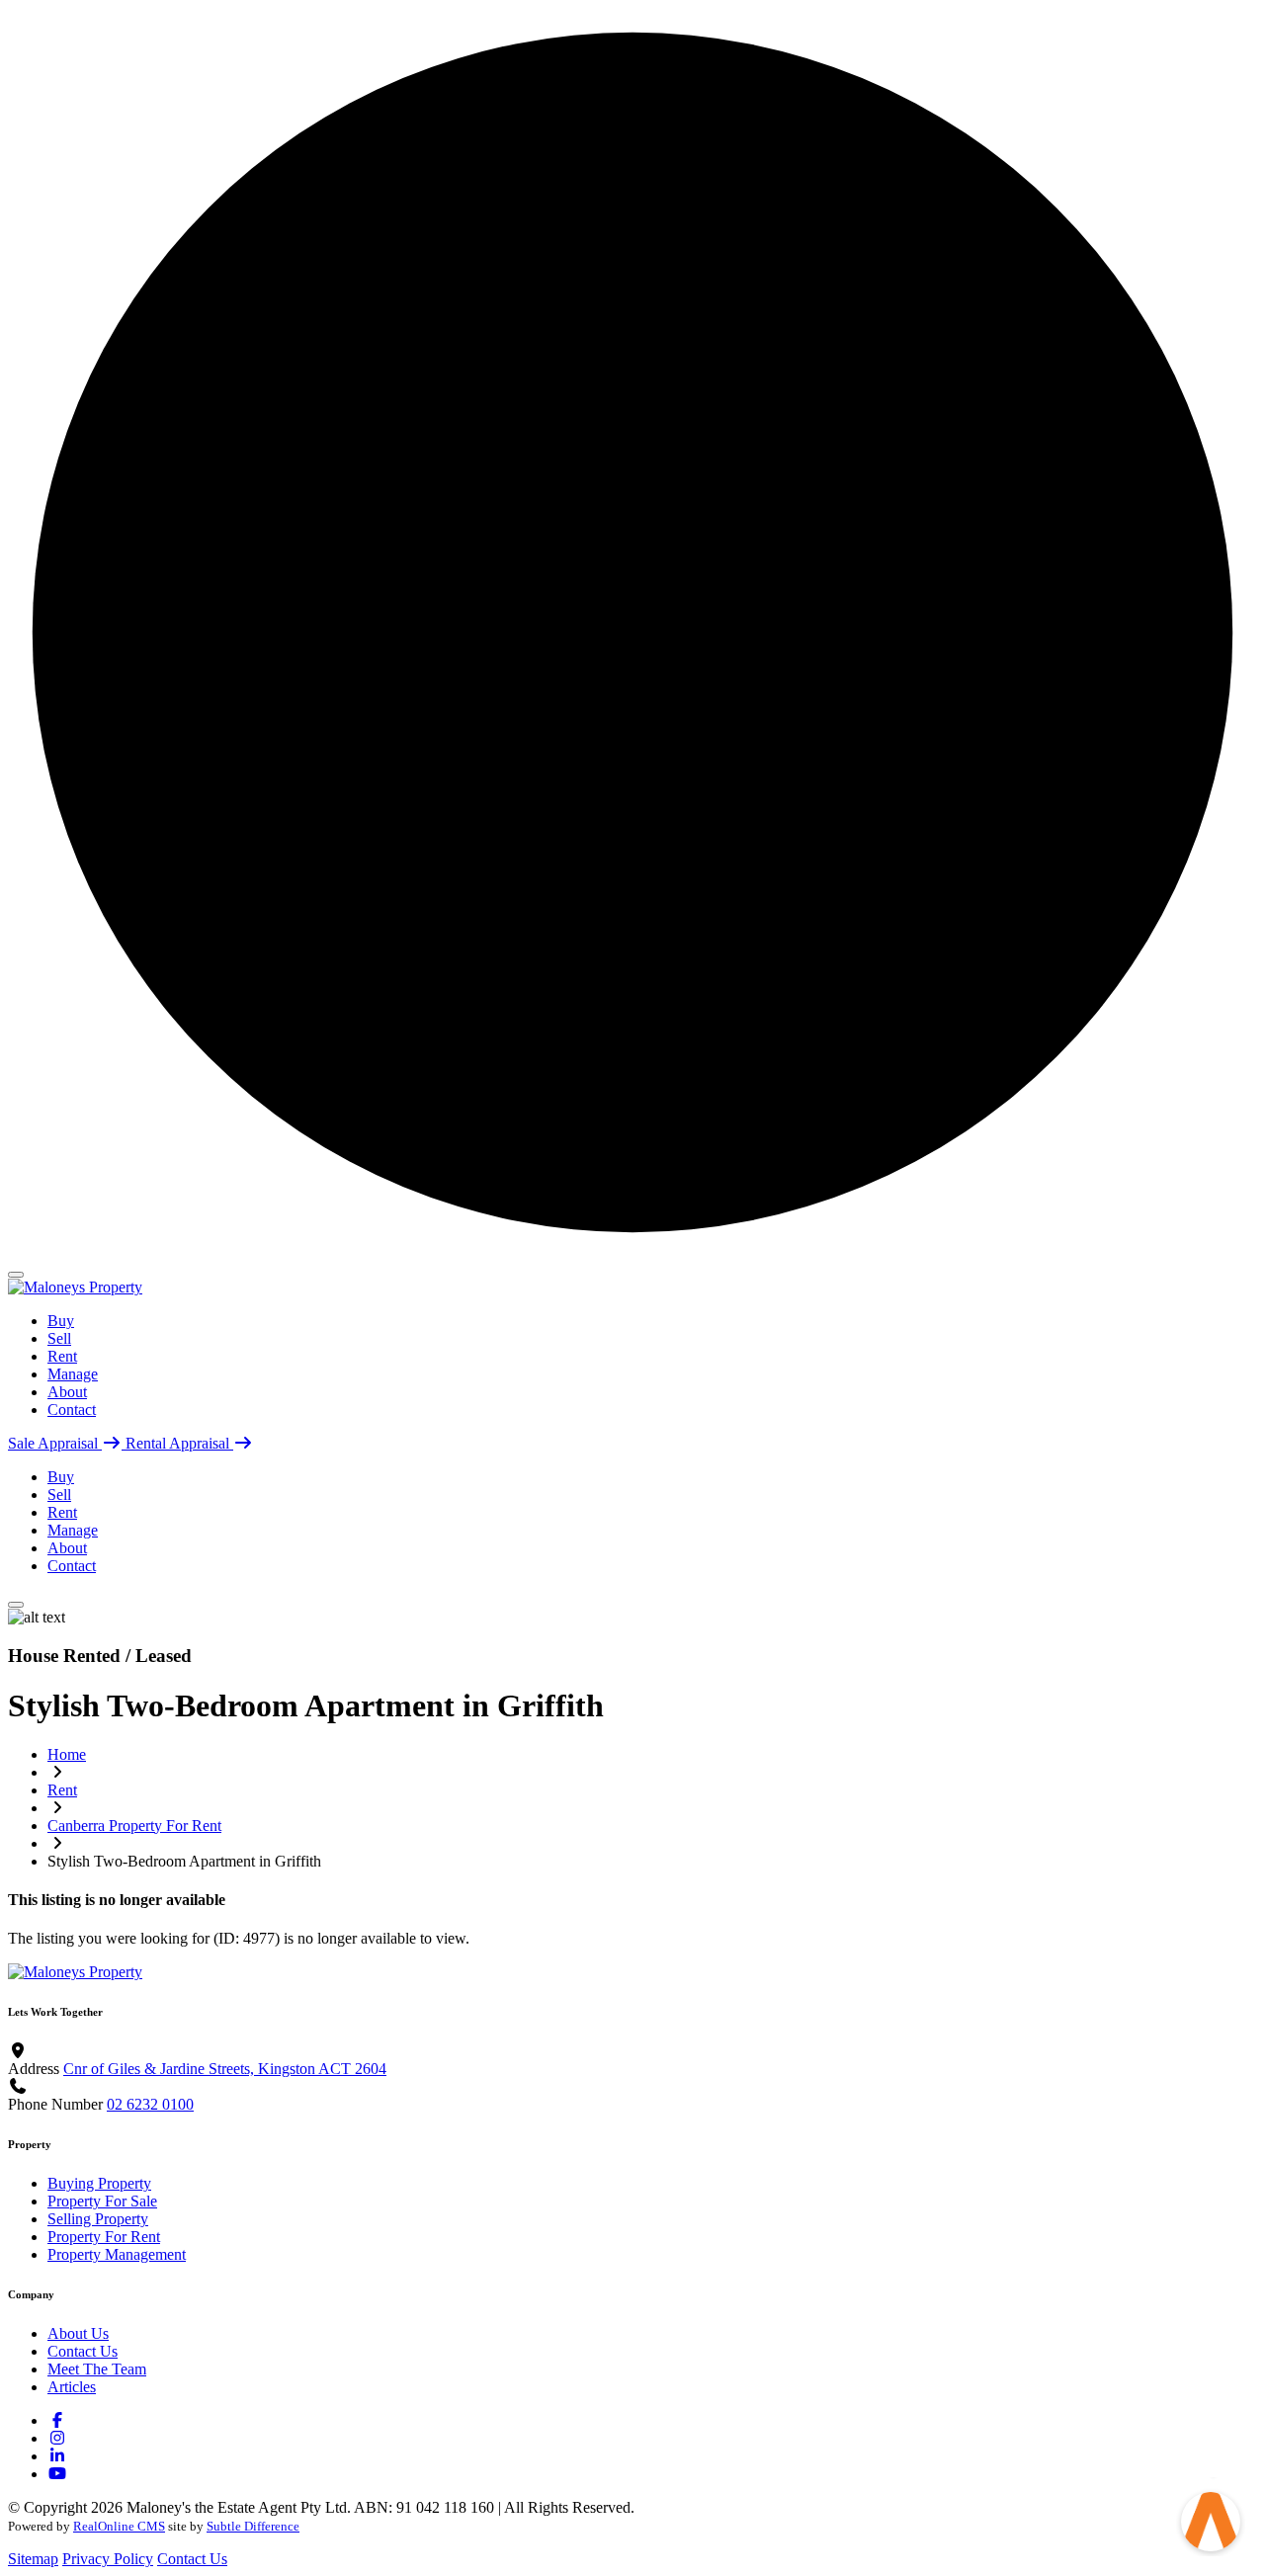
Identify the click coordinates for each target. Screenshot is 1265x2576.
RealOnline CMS (119, 2526)
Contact (72, 1410)
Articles (72, 2387)
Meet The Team (97, 2369)
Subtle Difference (253, 2526)
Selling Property (98, 2219)
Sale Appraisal (55, 1443)
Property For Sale (102, 2201)
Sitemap (33, 2559)
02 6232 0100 (150, 2104)
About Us (78, 2333)
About (67, 1392)
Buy (61, 1321)
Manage (73, 1374)
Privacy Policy (108, 2559)
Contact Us (83, 2351)
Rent (62, 1356)
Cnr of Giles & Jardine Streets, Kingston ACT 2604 (225, 2069)
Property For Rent (104, 2237)
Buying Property (99, 2183)
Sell (59, 1338)
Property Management (117, 2254)
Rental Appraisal (179, 1443)
